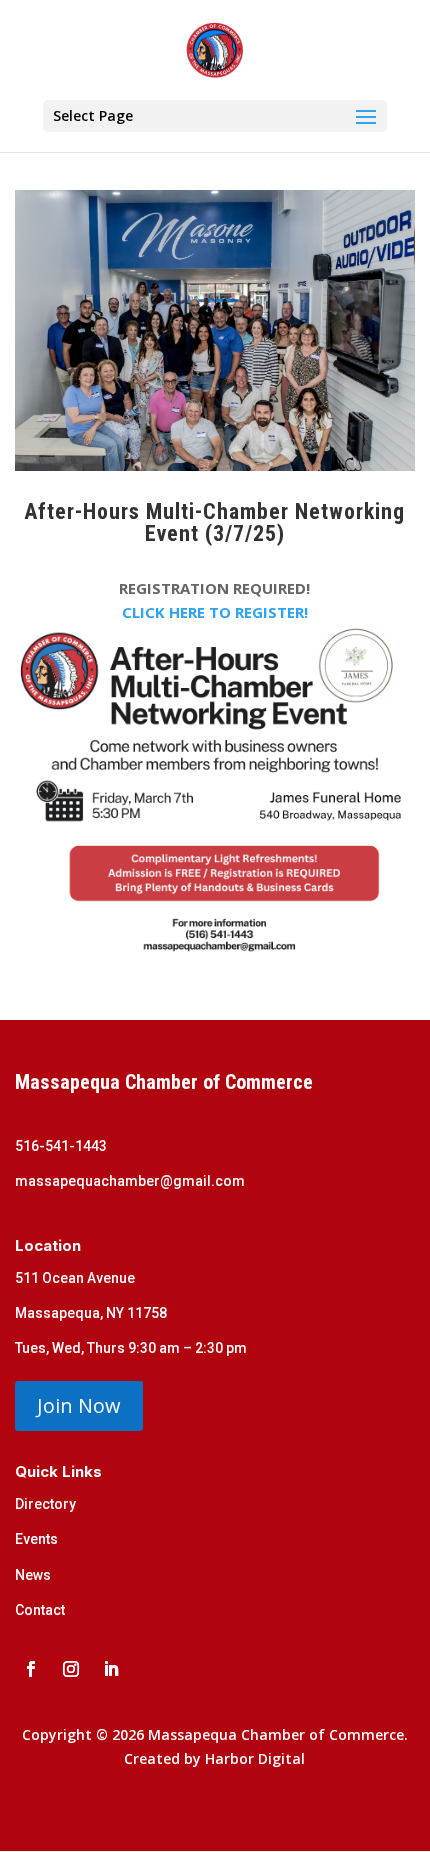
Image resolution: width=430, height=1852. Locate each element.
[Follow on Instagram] (71, 1669)
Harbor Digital (255, 1758)
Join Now (79, 1405)
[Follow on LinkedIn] (111, 1669)
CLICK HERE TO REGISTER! (215, 612)
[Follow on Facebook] (31, 1669)
